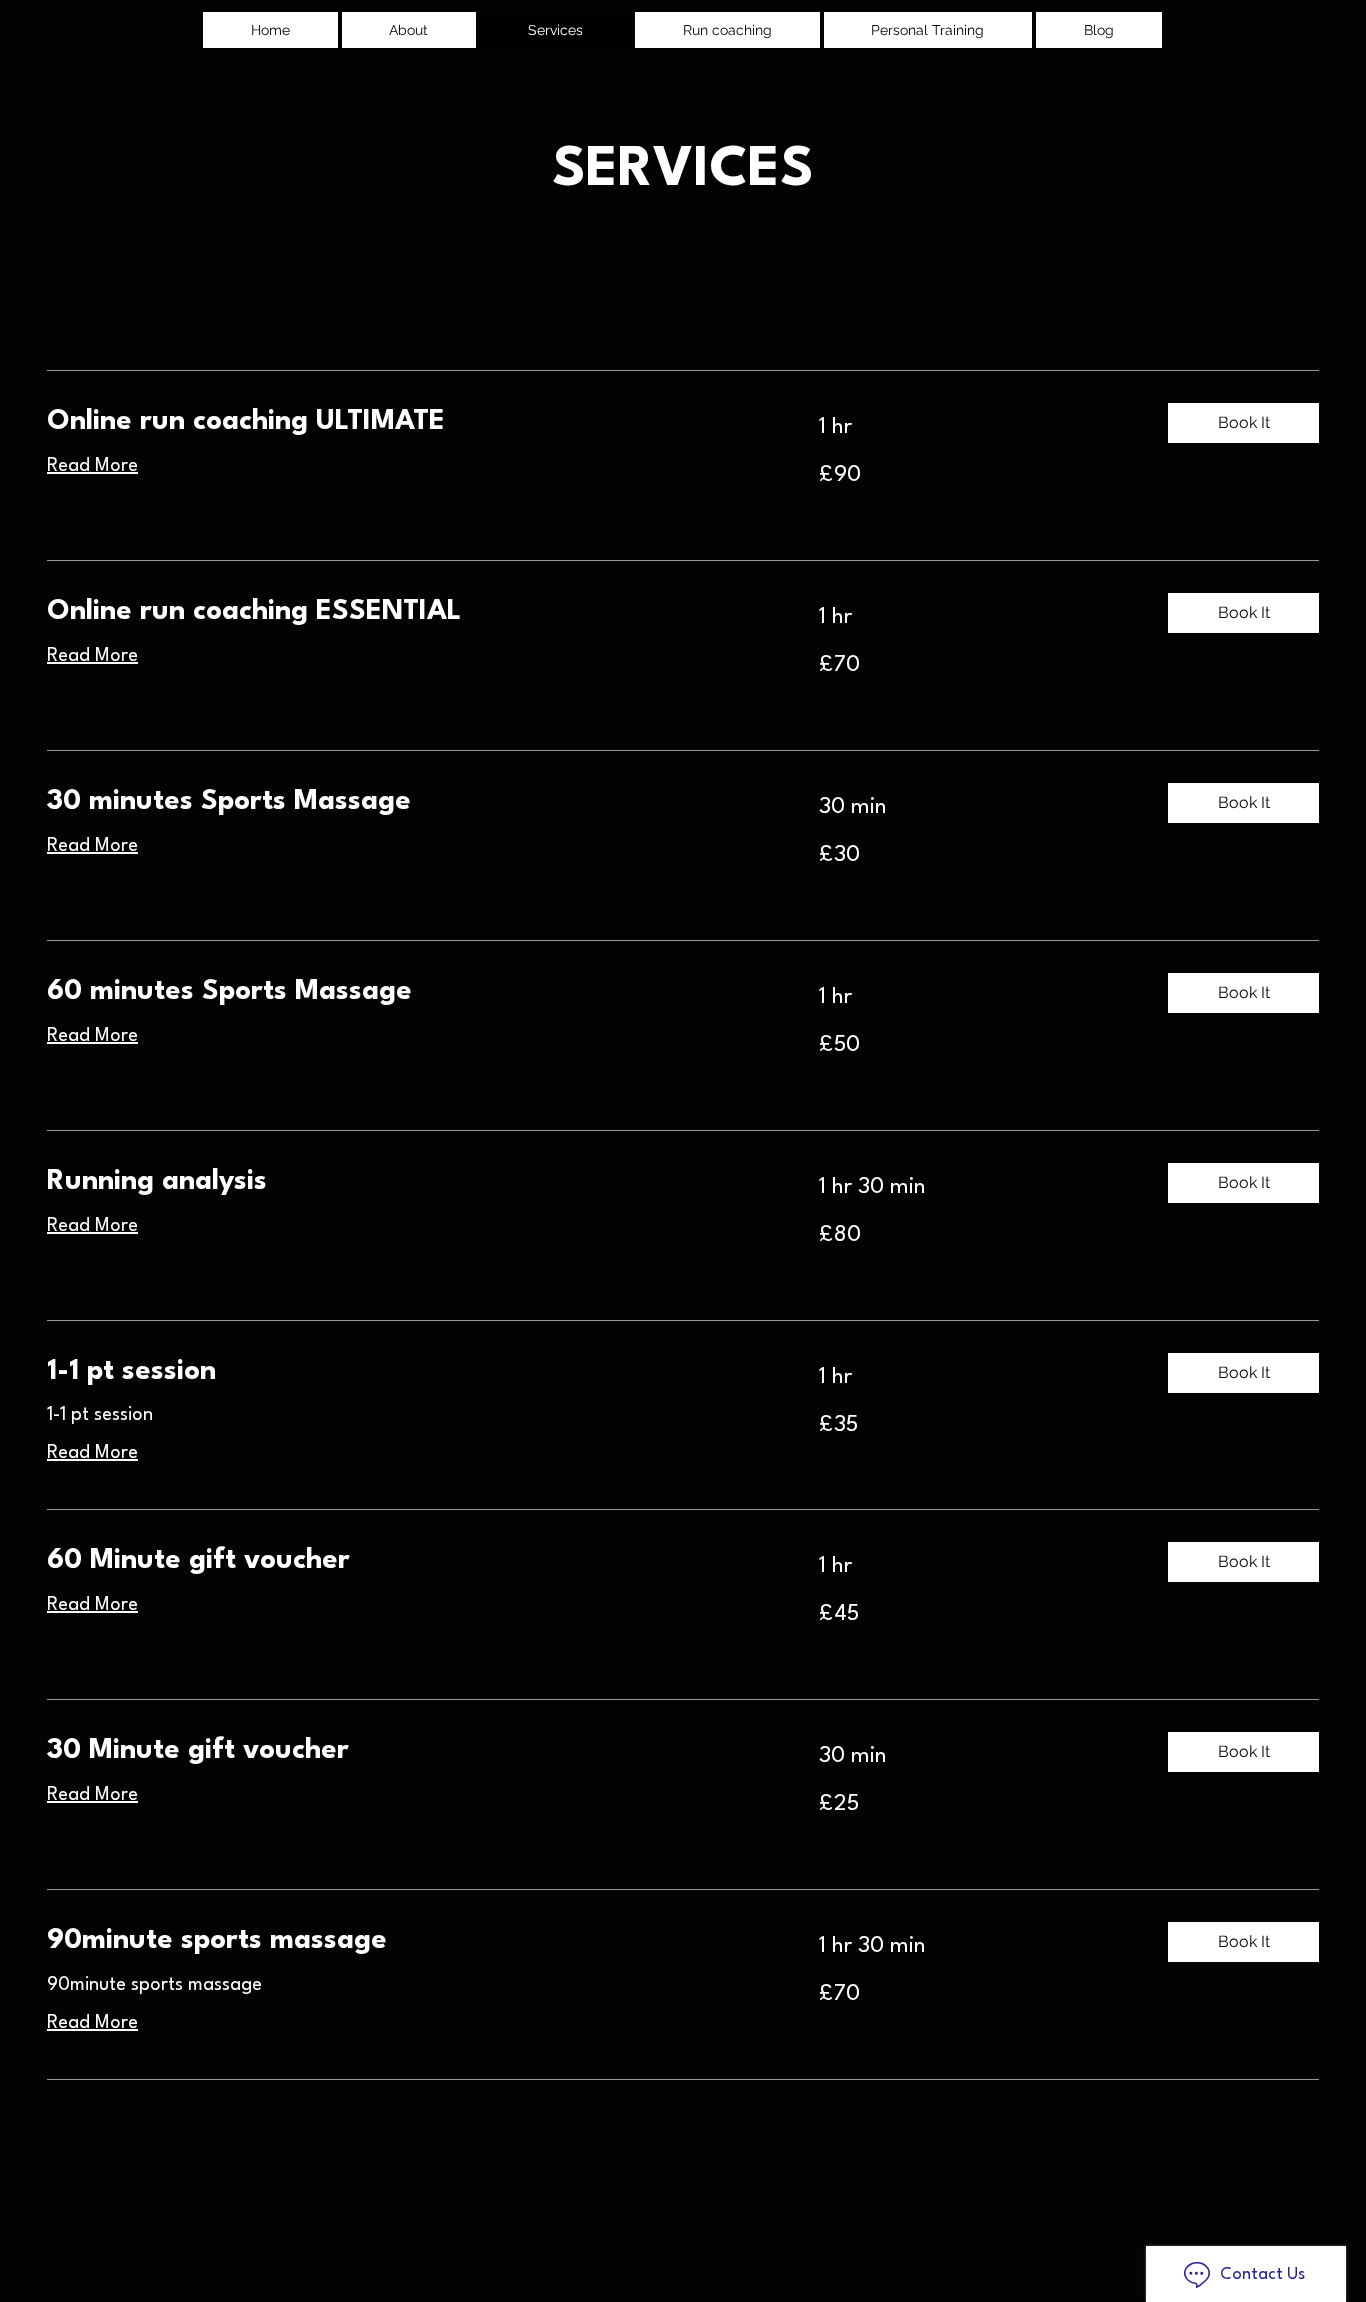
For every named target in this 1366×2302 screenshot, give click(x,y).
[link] (409, 423)
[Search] (1152, 28)
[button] (1243, 423)
